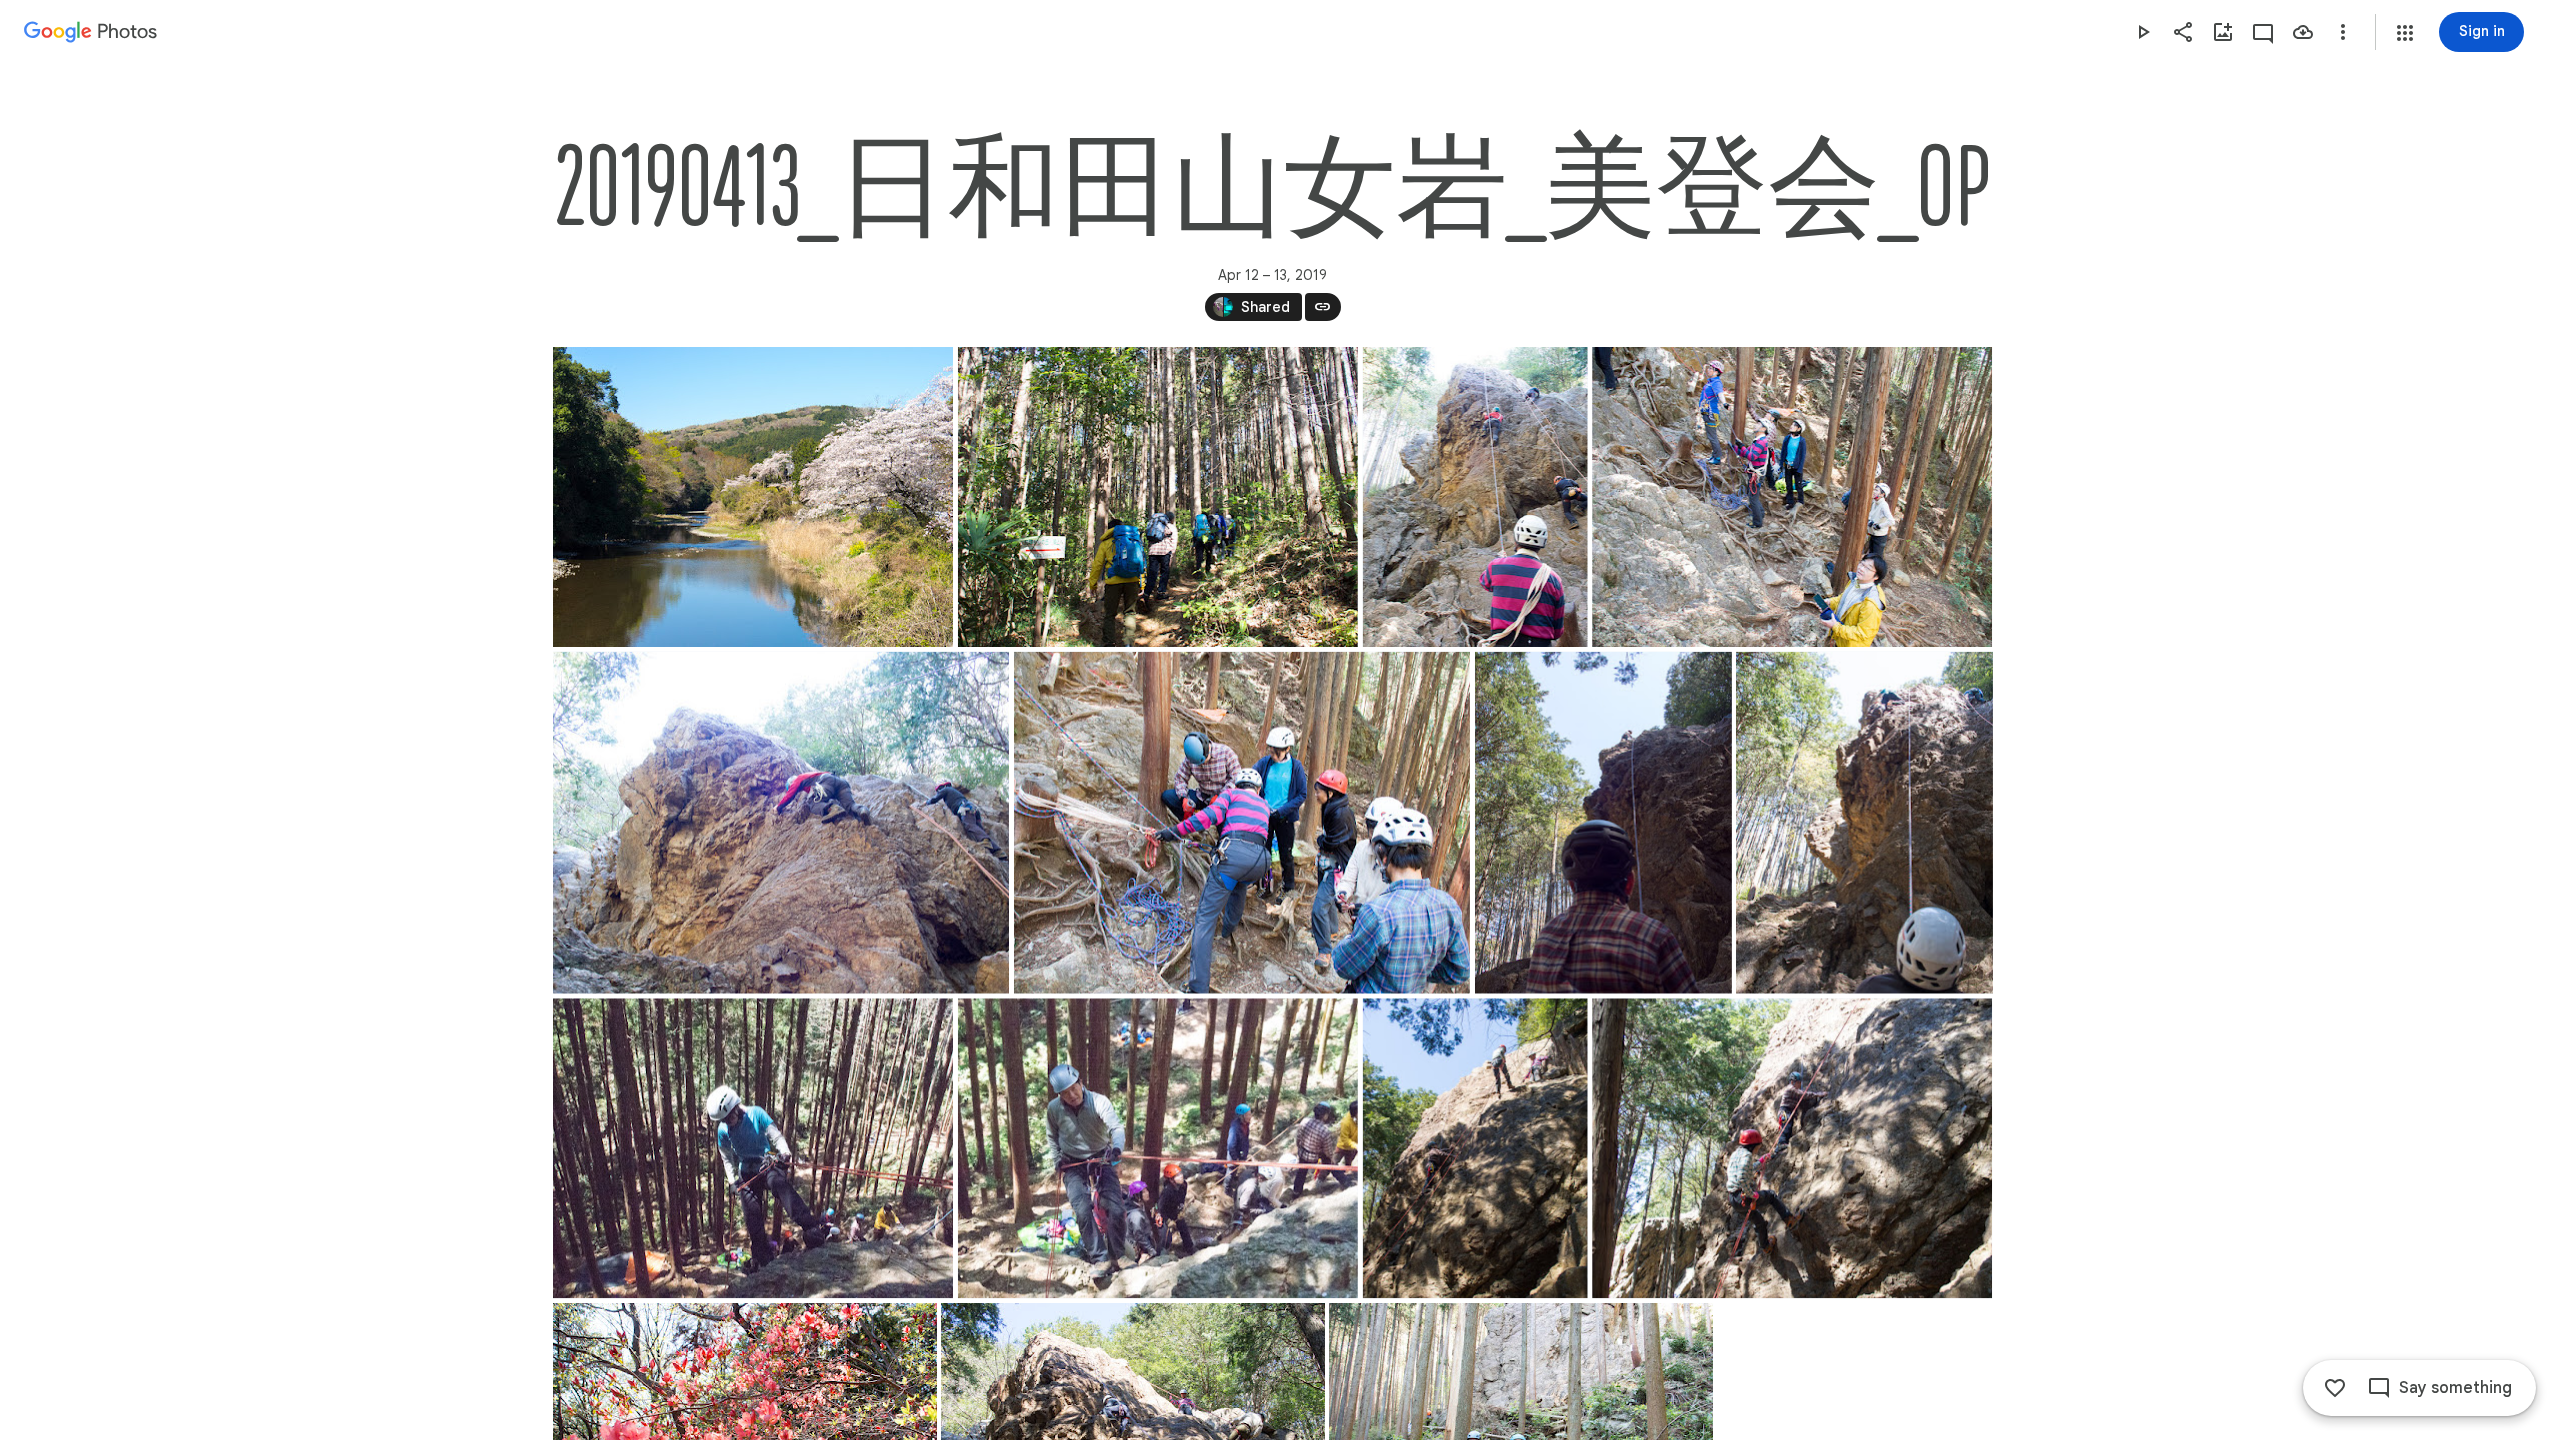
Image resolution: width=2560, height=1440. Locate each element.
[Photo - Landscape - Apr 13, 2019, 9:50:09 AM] (1241, 823)
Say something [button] (2455, 1388)
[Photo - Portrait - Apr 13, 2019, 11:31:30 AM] (1863, 823)
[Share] (2183, 32)
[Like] (2335, 1388)
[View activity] (2263, 32)
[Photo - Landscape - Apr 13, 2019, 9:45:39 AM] (781, 823)
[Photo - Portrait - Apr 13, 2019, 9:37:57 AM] (1474, 497)
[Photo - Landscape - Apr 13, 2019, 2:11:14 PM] (1792, 1148)
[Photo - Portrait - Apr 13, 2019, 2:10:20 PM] (1474, 1148)
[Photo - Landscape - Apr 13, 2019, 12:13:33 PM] (753, 1148)
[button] (2405, 33)
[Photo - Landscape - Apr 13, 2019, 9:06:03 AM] (1157, 497)
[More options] (2343, 32)
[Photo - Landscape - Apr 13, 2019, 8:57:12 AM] (753, 497)
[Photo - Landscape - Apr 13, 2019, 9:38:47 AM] (1792, 497)
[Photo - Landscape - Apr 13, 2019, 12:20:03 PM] (1157, 1148)
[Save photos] (2303, 32)
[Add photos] (2223, 32)
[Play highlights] (2143, 32)
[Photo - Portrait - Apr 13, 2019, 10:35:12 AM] (1602, 823)
